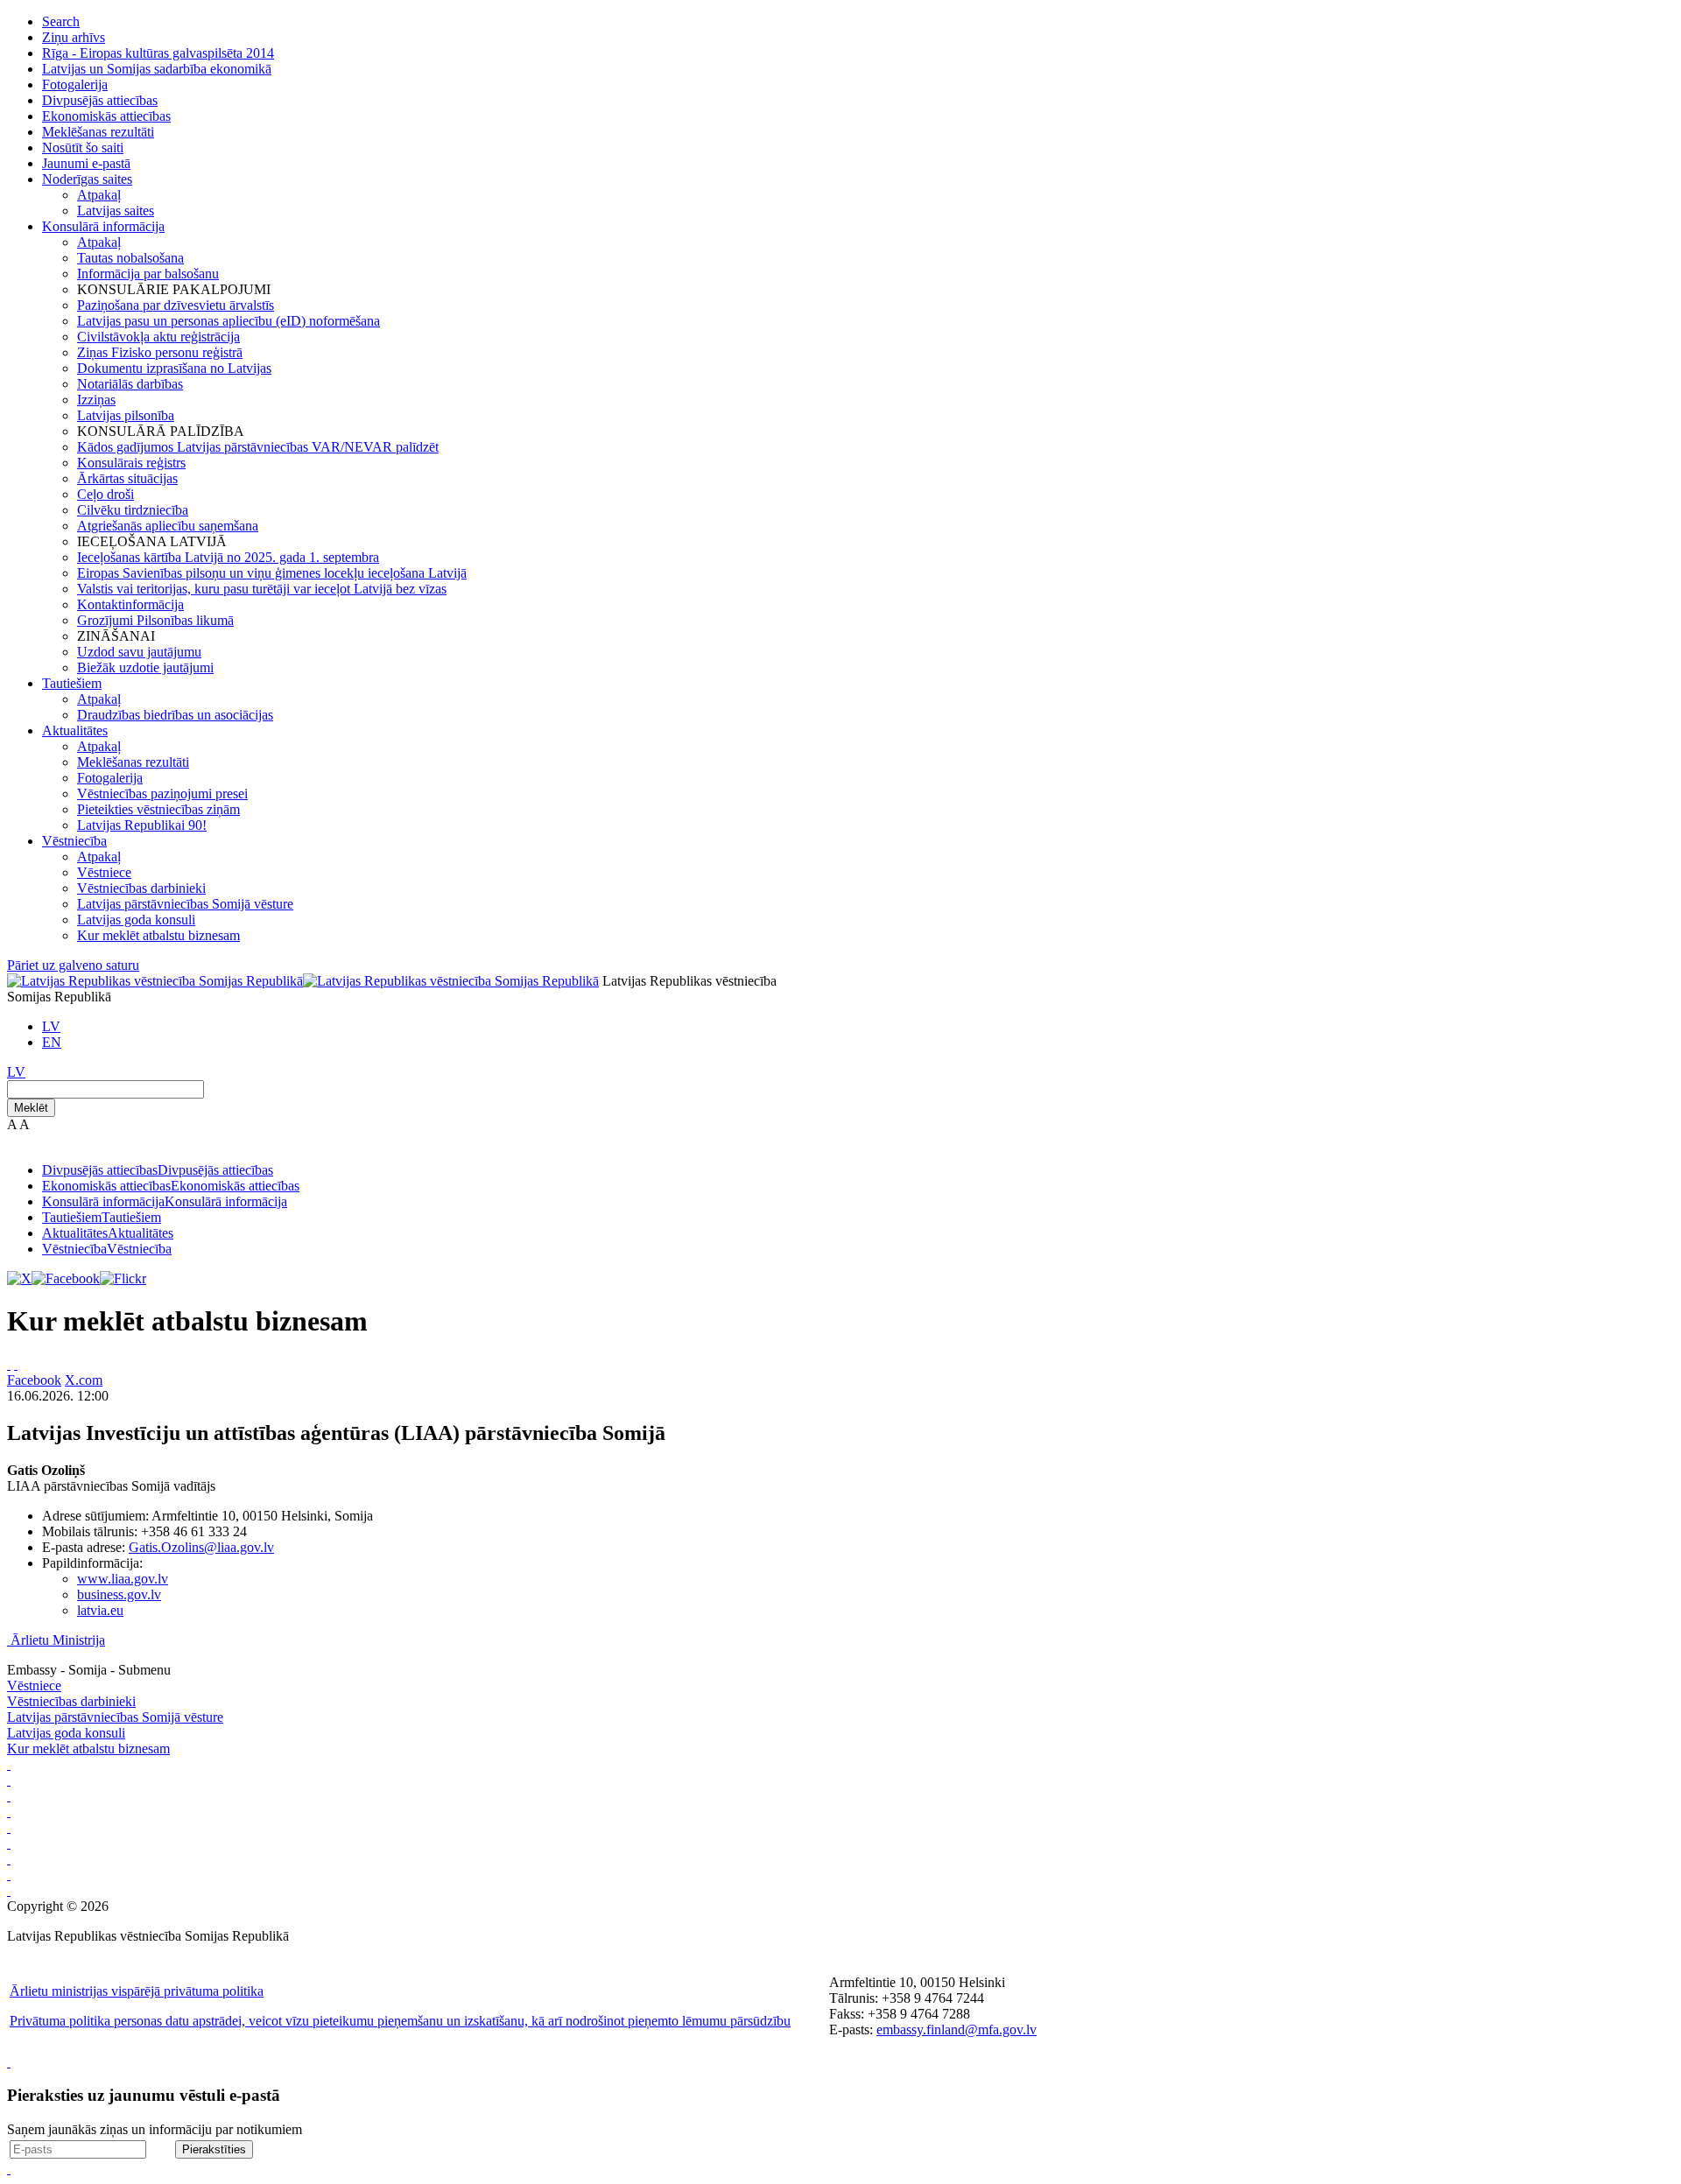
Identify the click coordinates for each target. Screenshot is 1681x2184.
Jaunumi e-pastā (86, 163)
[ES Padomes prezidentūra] (9, 1796)
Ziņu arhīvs (74, 37)
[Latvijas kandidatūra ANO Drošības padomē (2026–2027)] (9, 1859)
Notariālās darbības (130, 384)
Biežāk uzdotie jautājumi (145, 667)
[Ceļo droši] (9, 1764)
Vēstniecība (74, 841)
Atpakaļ (99, 195)
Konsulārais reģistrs (131, 463)
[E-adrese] (9, 1843)
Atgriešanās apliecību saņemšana (168, 526)
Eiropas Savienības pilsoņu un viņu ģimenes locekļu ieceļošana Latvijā (272, 573)
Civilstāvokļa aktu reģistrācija (158, 337)
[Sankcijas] (9, 1827)
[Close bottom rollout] (9, 2062)
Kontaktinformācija (130, 604)
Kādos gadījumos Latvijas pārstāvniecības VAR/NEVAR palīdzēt (258, 447)
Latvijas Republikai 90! (142, 825)
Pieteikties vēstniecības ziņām (158, 809)
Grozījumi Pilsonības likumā (155, 620)
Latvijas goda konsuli (136, 920)
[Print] (9, 1364)
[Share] (16, 1364)
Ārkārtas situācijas (127, 478)
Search (61, 21)
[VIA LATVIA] (9, 1875)
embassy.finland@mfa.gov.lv (957, 2030)
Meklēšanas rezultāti (98, 132)
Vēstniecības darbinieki (141, 888)
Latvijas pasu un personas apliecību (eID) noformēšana (229, 321)
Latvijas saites (116, 211)
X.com (84, 1380)
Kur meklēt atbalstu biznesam (158, 935)
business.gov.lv (119, 1594)
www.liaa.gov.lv (123, 1579)
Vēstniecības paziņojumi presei (162, 794)
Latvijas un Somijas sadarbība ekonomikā (157, 69)
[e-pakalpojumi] (9, 1812)
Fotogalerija (75, 84)
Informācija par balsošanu (148, 274)
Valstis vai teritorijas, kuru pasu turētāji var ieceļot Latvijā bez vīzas (262, 589)
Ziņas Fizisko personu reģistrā (160, 352)
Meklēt (31, 1108)
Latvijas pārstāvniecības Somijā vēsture (185, 904)
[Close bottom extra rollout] (9, 2169)
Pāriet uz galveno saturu (73, 965)
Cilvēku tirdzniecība (133, 510)
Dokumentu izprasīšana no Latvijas (174, 368)
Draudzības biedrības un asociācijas (175, 715)
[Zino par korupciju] (9, 1780)
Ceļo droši (106, 494)
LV (51, 1026)
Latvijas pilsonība (126, 415)
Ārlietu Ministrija (58, 1640)
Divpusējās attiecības (100, 100)
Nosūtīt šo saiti (83, 147)
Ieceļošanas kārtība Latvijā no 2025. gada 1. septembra (228, 557)
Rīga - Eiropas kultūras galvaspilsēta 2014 (158, 53)
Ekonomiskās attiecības (106, 116)
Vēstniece (104, 872)
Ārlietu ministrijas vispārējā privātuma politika (137, 1991)
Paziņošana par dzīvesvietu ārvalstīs (176, 305)
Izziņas (96, 400)
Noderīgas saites (87, 179)
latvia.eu (100, 1610)
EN (52, 1042)
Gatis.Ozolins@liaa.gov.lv (201, 1547)
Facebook (34, 1380)
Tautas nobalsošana (130, 258)
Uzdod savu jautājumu (139, 652)
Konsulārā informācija (103, 226)
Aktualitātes (75, 730)
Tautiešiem (72, 683)
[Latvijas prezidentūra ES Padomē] (9, 1890)
